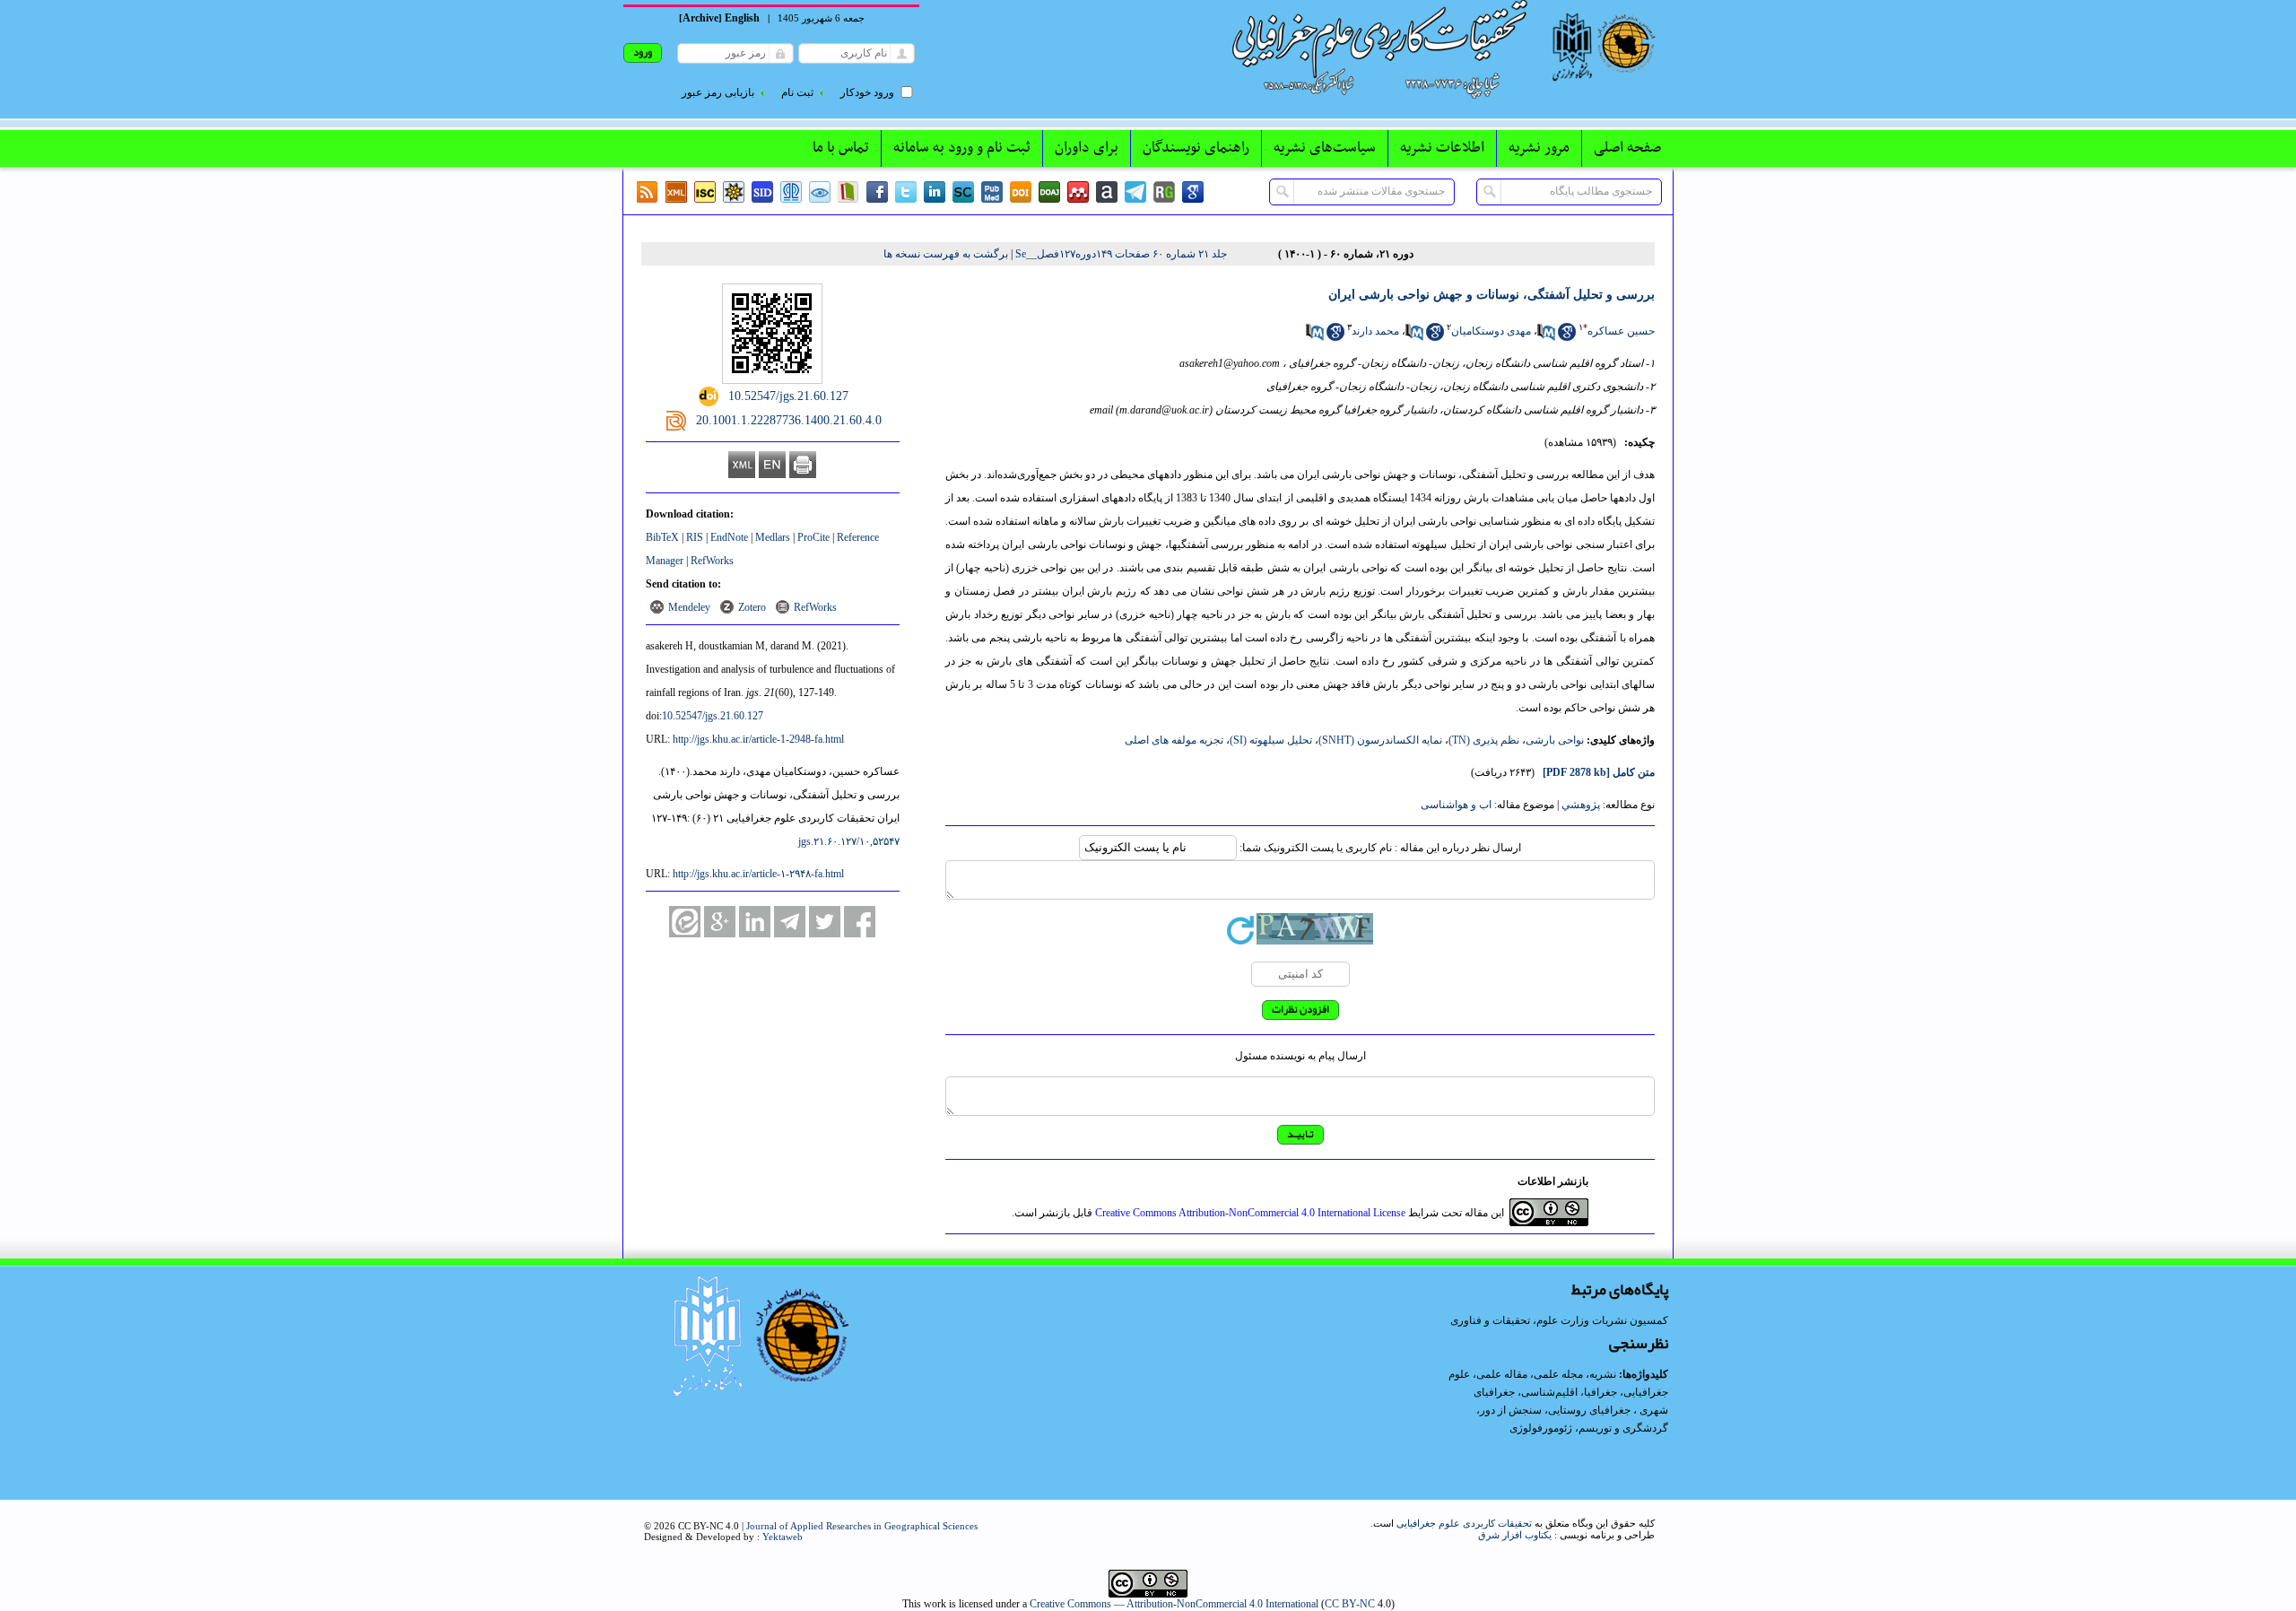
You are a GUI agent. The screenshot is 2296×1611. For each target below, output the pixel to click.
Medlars (773, 537)
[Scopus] (963, 192)
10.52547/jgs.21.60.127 (713, 716)
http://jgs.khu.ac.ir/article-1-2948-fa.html (758, 739)
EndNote (729, 537)
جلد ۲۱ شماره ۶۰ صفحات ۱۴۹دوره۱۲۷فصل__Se (1121, 254)
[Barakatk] (791, 192)
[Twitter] (906, 192)
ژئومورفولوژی (1542, 1428)
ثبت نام (797, 92)
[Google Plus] (720, 922)
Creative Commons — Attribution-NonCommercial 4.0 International (1174, 1604)
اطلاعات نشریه (1442, 148)
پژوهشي (1581, 805)
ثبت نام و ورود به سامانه (962, 148)
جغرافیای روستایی (1589, 1410)
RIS (695, 537)
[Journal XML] (676, 192)
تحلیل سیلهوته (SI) (1271, 740)
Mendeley (689, 607)
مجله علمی (1558, 1374)
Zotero (752, 607)
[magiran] (848, 192)
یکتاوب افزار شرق (1515, 1535)
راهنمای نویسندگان (1196, 148)
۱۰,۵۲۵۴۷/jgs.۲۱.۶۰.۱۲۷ (849, 841)
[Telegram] (1135, 192)
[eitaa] (685, 922)
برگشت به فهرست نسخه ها (946, 254)
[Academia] (1107, 192)
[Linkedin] (935, 192)
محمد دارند (1375, 331)
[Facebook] (877, 192)
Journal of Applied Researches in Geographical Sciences (862, 1526)
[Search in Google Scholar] (1567, 337)
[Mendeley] (1078, 192)
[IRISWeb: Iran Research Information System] (820, 192)
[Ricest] (734, 192)
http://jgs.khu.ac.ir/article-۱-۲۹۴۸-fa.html (758, 874)
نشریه (1603, 1374)
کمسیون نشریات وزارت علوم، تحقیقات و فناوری (1559, 1320)
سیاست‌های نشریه (1325, 148)
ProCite (813, 537)
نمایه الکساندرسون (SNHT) (1380, 740)
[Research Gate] (1164, 192)
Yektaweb (783, 1537)
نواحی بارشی (1555, 740)
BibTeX (662, 537)
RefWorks (712, 561)
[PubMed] (992, 192)
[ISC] (705, 192)
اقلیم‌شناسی (1549, 1392)
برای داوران (1087, 148)
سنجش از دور (1511, 1410)
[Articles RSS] (648, 192)
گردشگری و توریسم (1623, 1428)
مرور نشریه (1539, 148)
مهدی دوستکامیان (1491, 331)
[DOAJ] (1049, 192)
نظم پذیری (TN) (1484, 740)
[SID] (762, 192)
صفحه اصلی (1627, 148)
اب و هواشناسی (1456, 805)
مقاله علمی (1502, 1374)
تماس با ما (841, 148)
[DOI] (1021, 192)
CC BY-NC (1350, 1604)
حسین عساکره (1621, 331)
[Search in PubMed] (1546, 337)
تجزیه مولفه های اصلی (1174, 740)
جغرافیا (1600, 1392)
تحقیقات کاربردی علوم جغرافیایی (1464, 1523)
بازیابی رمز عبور (718, 92)
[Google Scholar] (1193, 192)
